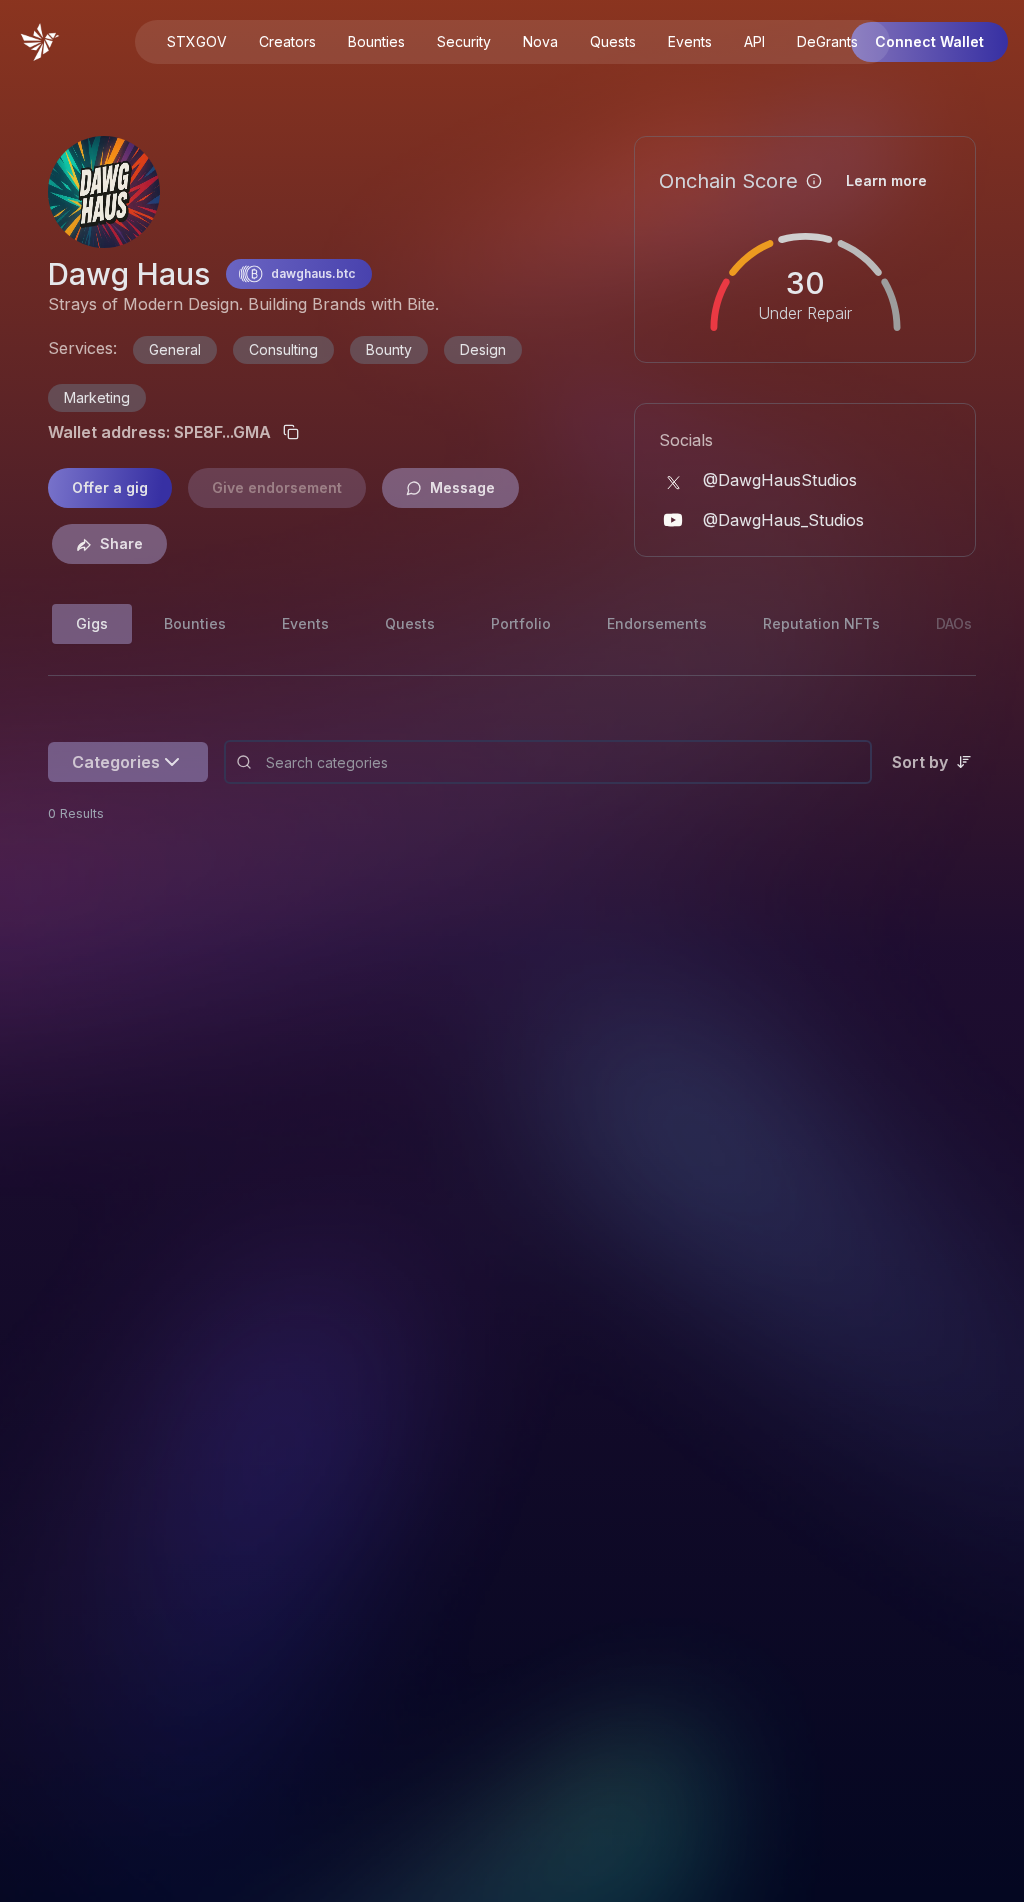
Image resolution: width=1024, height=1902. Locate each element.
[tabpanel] (512, 774)
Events (690, 41)
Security (464, 41)
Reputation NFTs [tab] (821, 623)
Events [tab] (305, 623)
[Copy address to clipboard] (291, 432)
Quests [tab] (410, 623)
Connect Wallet (929, 41)
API (754, 41)
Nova (540, 41)
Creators (287, 41)
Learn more (886, 180)
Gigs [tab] (92, 623)
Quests (613, 41)
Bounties (376, 41)
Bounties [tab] (195, 623)
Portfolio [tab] (521, 623)
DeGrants (827, 41)
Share (121, 543)
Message (462, 487)
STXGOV (197, 41)
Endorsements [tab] (657, 623)
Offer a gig (110, 487)
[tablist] (393, 624)
